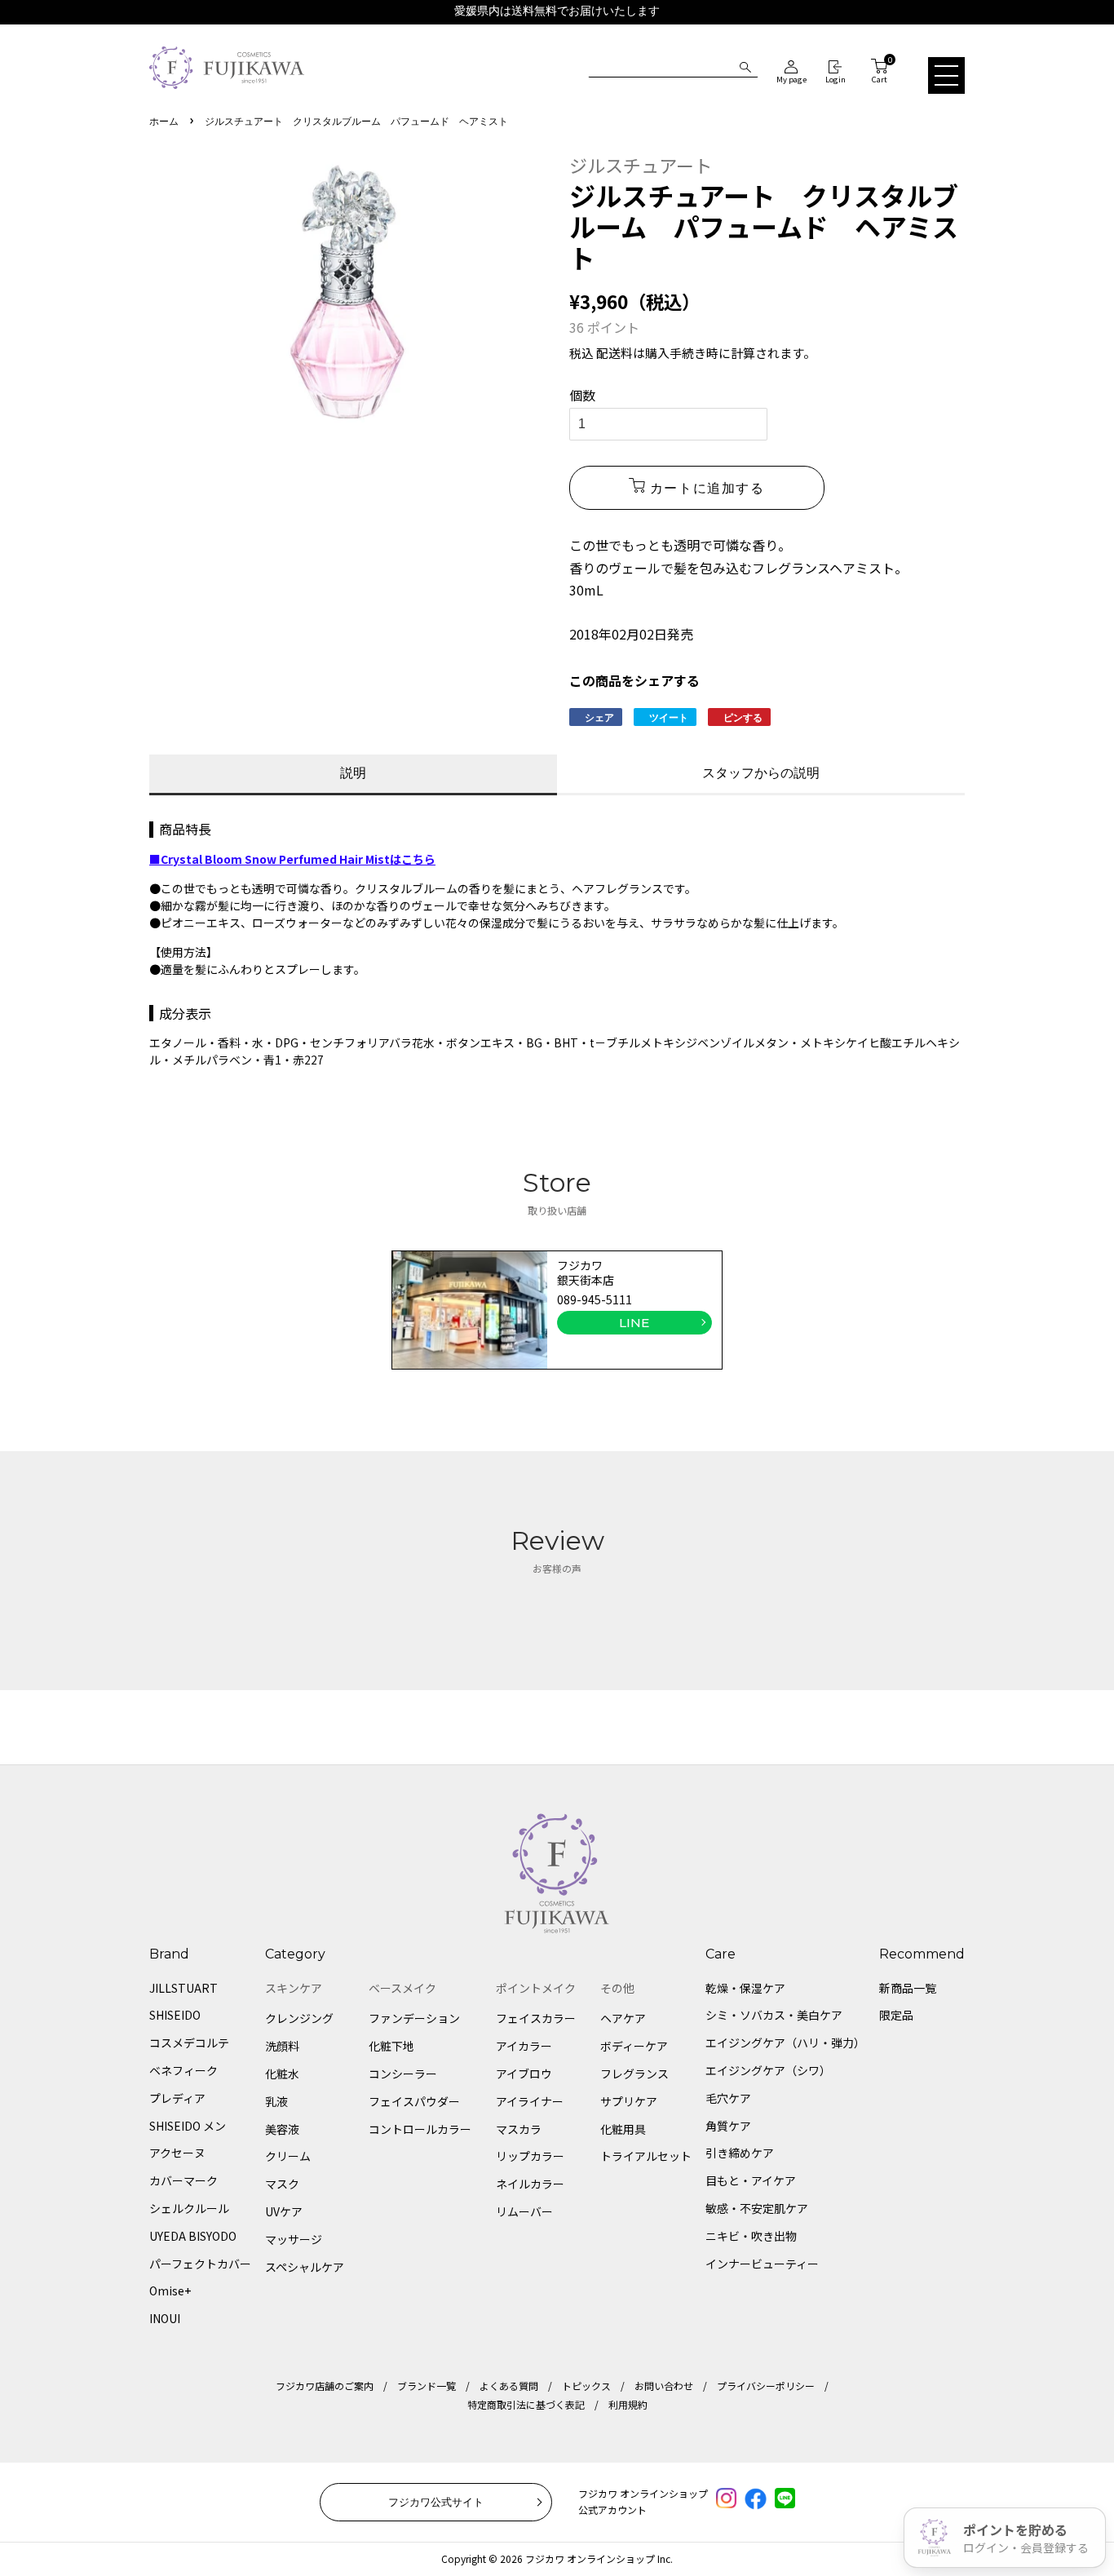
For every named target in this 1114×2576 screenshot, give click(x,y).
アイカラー (524, 2046)
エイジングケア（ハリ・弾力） (785, 2043)
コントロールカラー (420, 2129)
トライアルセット (646, 2156)
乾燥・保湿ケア (745, 1988)
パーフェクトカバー (200, 2264)
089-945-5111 (595, 1299)
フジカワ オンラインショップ (590, 2558)
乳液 (276, 2101)
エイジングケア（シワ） (768, 2070)
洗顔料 (282, 2046)
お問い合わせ (664, 2386)
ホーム (164, 122)
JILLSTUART (183, 1988)
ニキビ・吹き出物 (751, 2236)
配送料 (614, 353)
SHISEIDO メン (188, 2126)
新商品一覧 (908, 1988)
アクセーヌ (177, 2153)
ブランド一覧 (427, 2386)
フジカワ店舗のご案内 (325, 2386)
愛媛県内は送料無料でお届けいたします (557, 11)
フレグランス (634, 2074)
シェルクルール (189, 2208)
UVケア (284, 2211)
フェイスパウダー (414, 2101)
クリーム (288, 2156)
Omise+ (170, 2291)
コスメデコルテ (189, 2043)
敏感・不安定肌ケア (757, 2208)
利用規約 (628, 2404)
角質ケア (728, 2126)
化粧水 (282, 2074)
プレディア (177, 2098)
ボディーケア (634, 2046)
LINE (634, 1323)
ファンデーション (414, 2018)
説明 (353, 773)
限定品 (896, 2015)
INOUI (165, 2318)
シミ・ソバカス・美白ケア (774, 2015)
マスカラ (519, 2129)
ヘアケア (623, 2018)
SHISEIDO (175, 2015)
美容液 (282, 2129)
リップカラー (530, 2156)
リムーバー (524, 2211)
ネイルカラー (530, 2184)
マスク (282, 2184)
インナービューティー (762, 2264)
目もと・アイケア (751, 2180)
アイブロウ (524, 2074)
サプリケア (629, 2101)
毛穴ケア (728, 2098)
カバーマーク (183, 2180)
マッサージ (294, 2239)
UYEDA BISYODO (193, 2236)
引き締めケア (740, 2153)
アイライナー (530, 2101)
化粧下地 (391, 2046)
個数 (582, 395)
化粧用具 (623, 2129)
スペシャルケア (305, 2267)
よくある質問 (509, 2386)
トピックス (586, 2386)
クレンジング (299, 2018)
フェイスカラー (536, 2018)
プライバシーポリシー (766, 2386)
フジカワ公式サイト (436, 2502)
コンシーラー (403, 2074)
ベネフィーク (183, 2070)
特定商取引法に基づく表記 (526, 2404)
